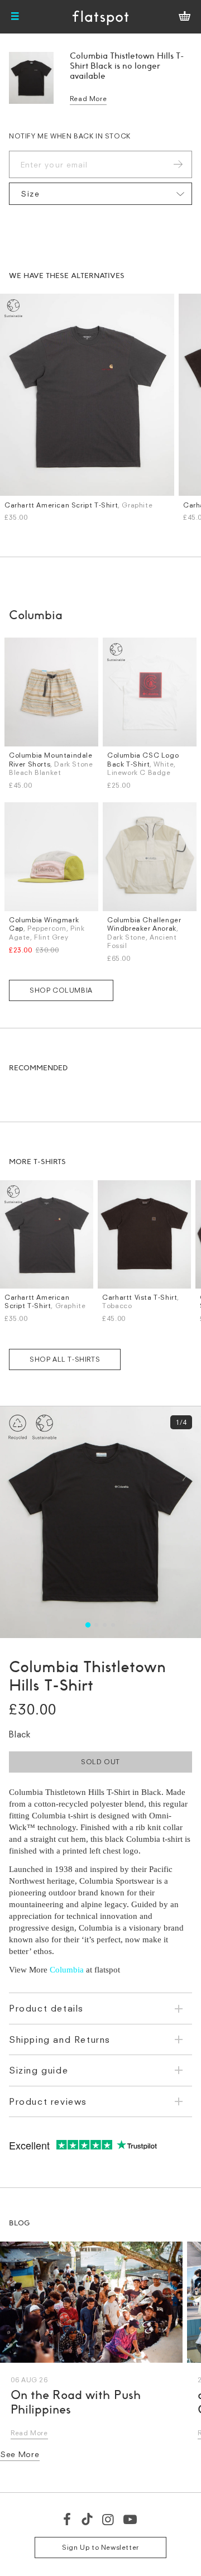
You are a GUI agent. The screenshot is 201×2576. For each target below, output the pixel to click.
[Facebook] (68, 2519)
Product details (46, 2008)
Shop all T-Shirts (65, 1359)
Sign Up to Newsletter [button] (100, 2547)
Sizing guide (39, 2070)
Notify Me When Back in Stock (70, 136)
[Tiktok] (87, 2519)
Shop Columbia (61, 990)
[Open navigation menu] (15, 17)
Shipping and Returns (60, 2039)
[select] (100, 194)
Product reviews (48, 2101)
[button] (88, 1625)
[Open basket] (185, 17)
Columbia (67, 1970)
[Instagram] (109, 2519)
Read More (88, 99)
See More (20, 2454)
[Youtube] (131, 2519)
